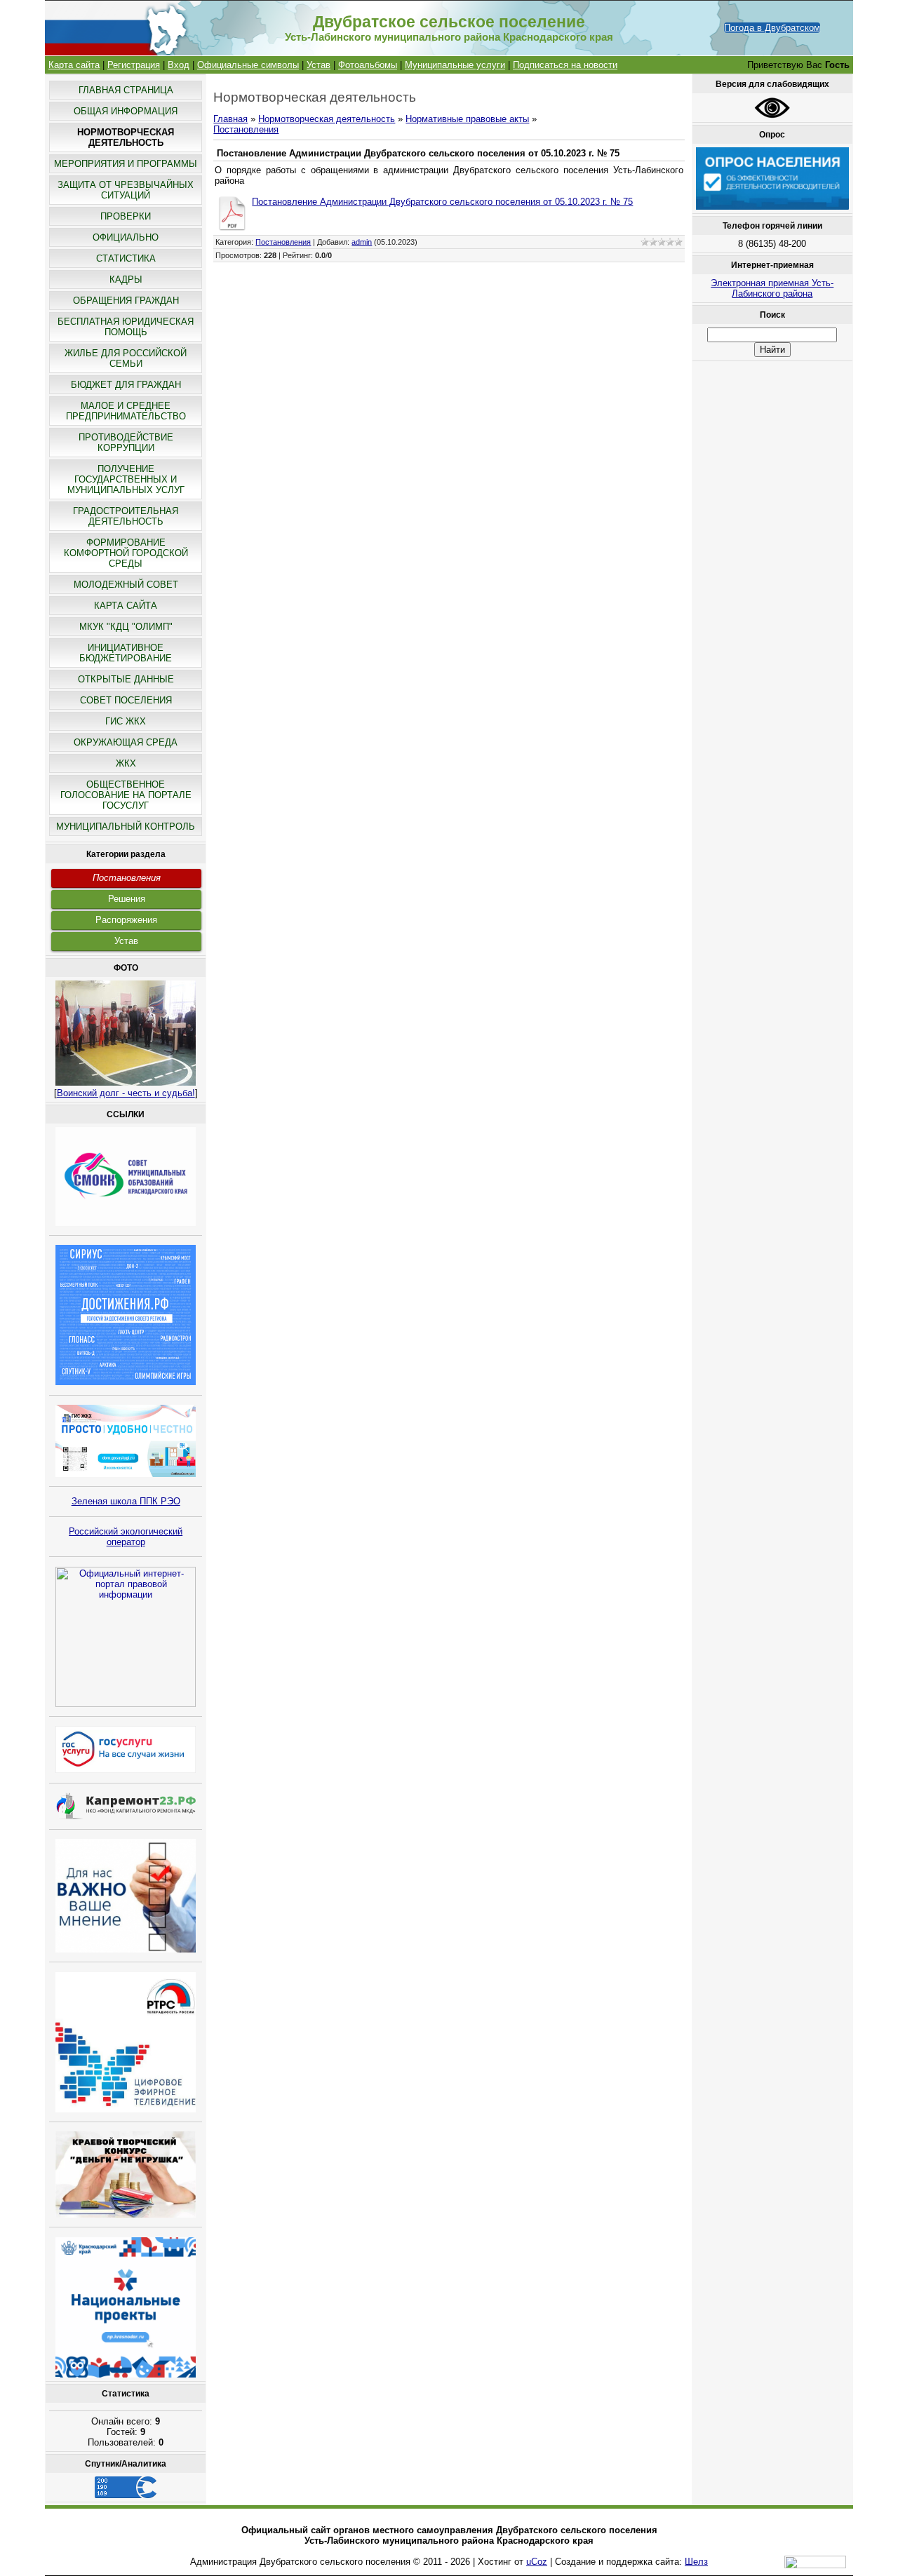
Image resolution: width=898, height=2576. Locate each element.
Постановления (127, 878)
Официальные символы (248, 65)
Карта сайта (74, 65)
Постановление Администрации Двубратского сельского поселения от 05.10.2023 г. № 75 (442, 202)
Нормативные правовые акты (467, 119)
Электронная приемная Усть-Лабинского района (772, 288)
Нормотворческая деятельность (327, 119)
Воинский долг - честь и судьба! (126, 1093)
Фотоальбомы (368, 65)
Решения (127, 899)
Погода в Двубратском (772, 28)
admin (362, 242)
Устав (319, 65)
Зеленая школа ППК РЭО (126, 1501)
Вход (179, 65)
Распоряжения (126, 920)
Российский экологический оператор (126, 1537)
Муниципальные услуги (455, 65)
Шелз (696, 2562)
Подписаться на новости (565, 65)
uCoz (537, 2562)
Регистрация (134, 65)
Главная (230, 119)
